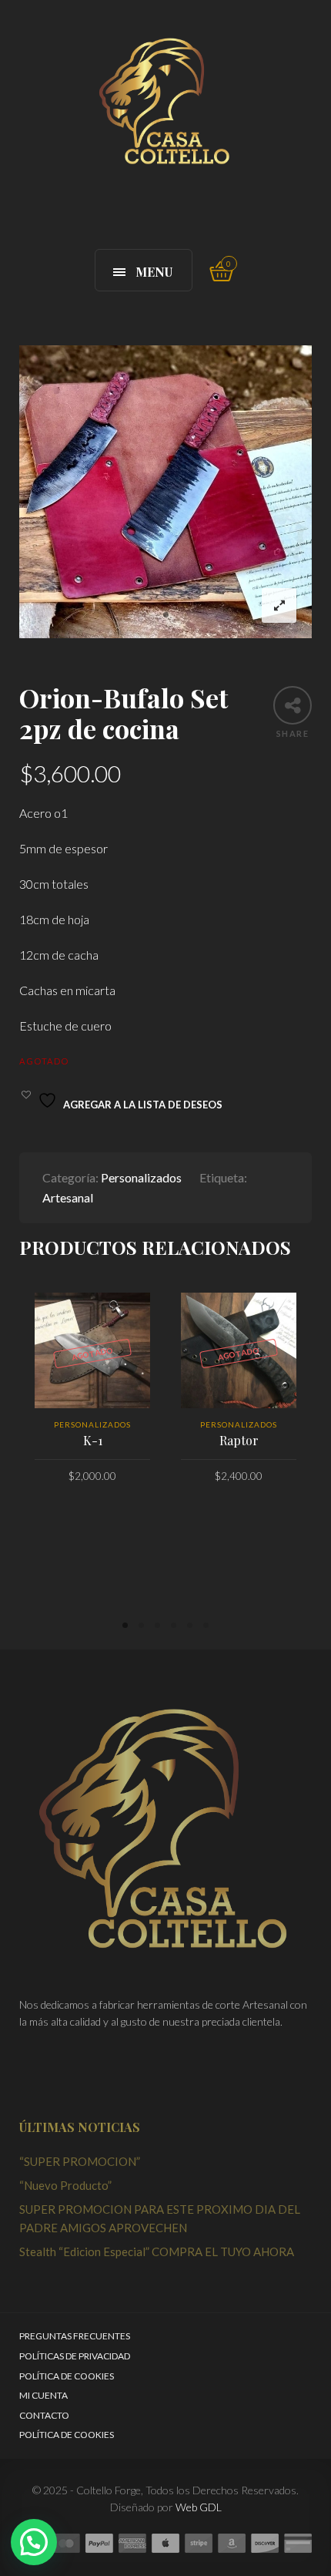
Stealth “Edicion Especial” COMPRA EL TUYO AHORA (157, 2251)
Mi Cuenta (43, 2395)
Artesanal (68, 1197)
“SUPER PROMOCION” (80, 2161)
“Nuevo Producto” (65, 2185)
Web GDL (199, 2507)
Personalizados (141, 1177)
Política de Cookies (67, 2376)
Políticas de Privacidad (75, 2356)
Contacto (44, 2415)
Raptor (239, 1440)
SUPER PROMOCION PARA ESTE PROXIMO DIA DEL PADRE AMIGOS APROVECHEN (160, 2218)
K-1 (93, 1440)
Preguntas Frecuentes (75, 2336)
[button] (34, 2542)
